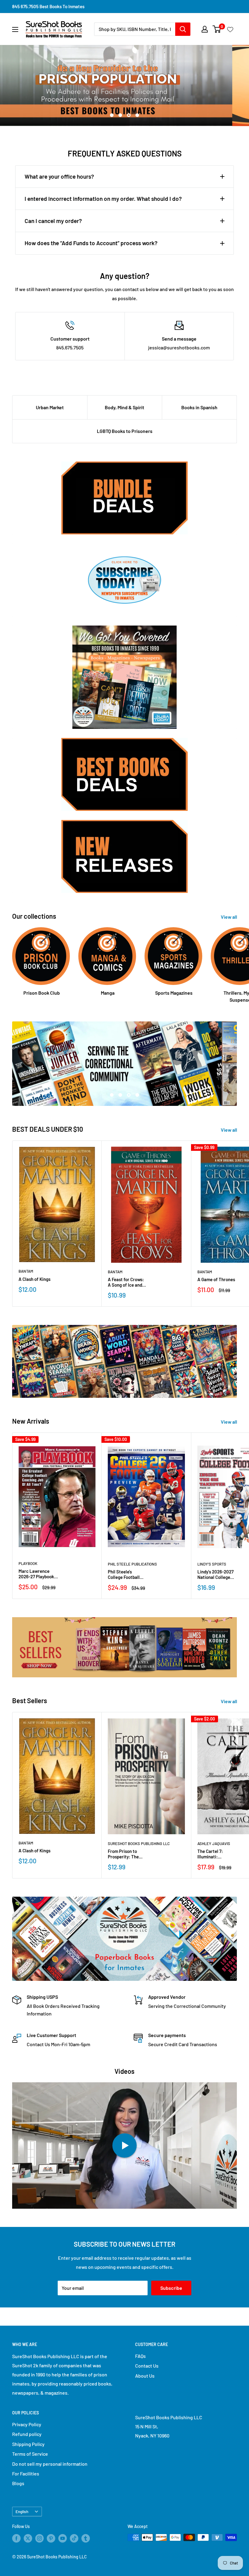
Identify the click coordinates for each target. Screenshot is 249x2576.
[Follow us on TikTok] (74, 2538)
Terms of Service (30, 2454)
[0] (217, 29)
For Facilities (26, 2473)
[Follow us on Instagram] (39, 2538)
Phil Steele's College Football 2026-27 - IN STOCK (127, 1574)
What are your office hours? (59, 176)
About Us (145, 2376)
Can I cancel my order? (53, 221)
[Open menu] (15, 29)
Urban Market (50, 407)
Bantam (26, 1271)
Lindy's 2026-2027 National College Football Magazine (215, 1574)
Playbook (28, 1563)
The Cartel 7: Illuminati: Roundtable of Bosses (211, 1854)
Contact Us (147, 2366)
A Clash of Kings (34, 1279)
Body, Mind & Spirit (124, 407)
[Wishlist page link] (230, 29)
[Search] (183, 29)
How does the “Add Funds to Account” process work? (91, 243)
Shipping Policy (28, 2444)
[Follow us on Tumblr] (86, 2538)
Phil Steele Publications (132, 1564)
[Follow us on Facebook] (16, 2538)
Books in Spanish (199, 407)
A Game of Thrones (216, 1279)
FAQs (140, 2356)
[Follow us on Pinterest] (51, 2538)
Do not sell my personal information (50, 2464)
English (22, 2511)
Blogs (18, 2483)
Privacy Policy (27, 2424)
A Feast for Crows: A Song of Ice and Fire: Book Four (126, 1282)
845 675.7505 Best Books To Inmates (48, 6)
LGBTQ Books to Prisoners (125, 431)
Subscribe (171, 2288)
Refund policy (27, 2434)
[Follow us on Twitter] (28, 2538)
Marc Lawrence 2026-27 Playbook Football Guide (36, 1574)
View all (229, 917)
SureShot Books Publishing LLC (139, 1844)
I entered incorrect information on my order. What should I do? (103, 199)
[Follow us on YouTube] (63, 2538)
